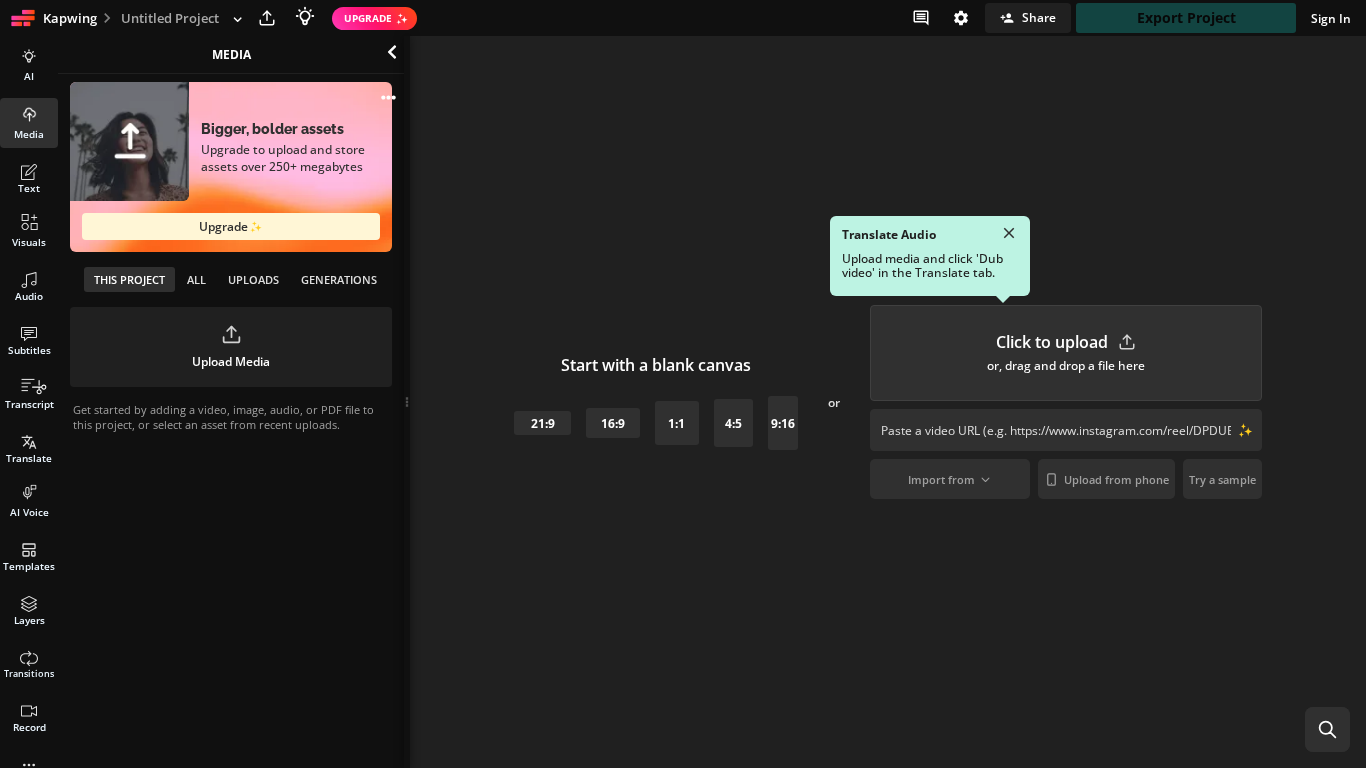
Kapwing (70, 18)
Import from (941, 479)
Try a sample (1222, 479)
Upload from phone (1116, 479)
